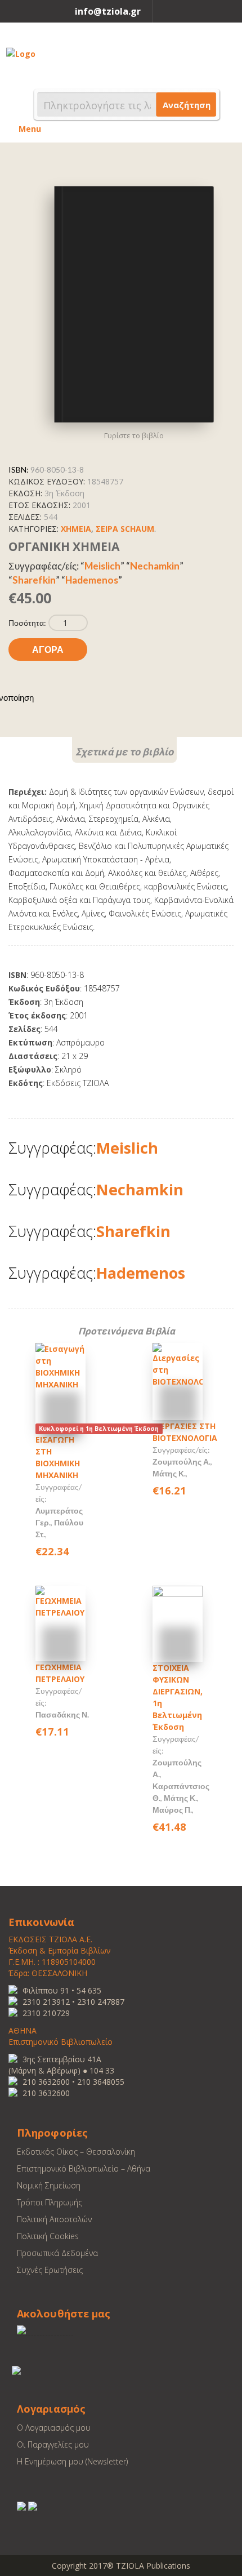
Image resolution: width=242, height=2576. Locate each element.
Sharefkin (34, 580)
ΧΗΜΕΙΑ (76, 529)
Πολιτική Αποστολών (54, 2219)
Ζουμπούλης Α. (181, 1461)
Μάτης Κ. (169, 1473)
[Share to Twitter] (55, 697)
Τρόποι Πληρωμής (50, 2202)
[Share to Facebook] (68, 697)
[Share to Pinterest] (43, 697)
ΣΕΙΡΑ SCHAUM (125, 529)
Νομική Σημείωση (49, 2185)
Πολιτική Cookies (48, 2236)
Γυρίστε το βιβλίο (134, 435)
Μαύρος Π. (172, 1810)
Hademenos (92, 580)
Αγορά (48, 649)
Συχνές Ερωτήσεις (50, 2270)
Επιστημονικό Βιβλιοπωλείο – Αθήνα (84, 2168)
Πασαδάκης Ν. (62, 1714)
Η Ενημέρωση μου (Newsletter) (72, 2461)
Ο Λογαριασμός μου (54, 2428)
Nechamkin (155, 566)
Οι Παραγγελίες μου (53, 2444)
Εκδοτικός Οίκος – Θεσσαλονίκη (76, 2152)
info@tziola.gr (108, 11)
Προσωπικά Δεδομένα (57, 2253)
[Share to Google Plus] (80, 697)
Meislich (102, 566)
